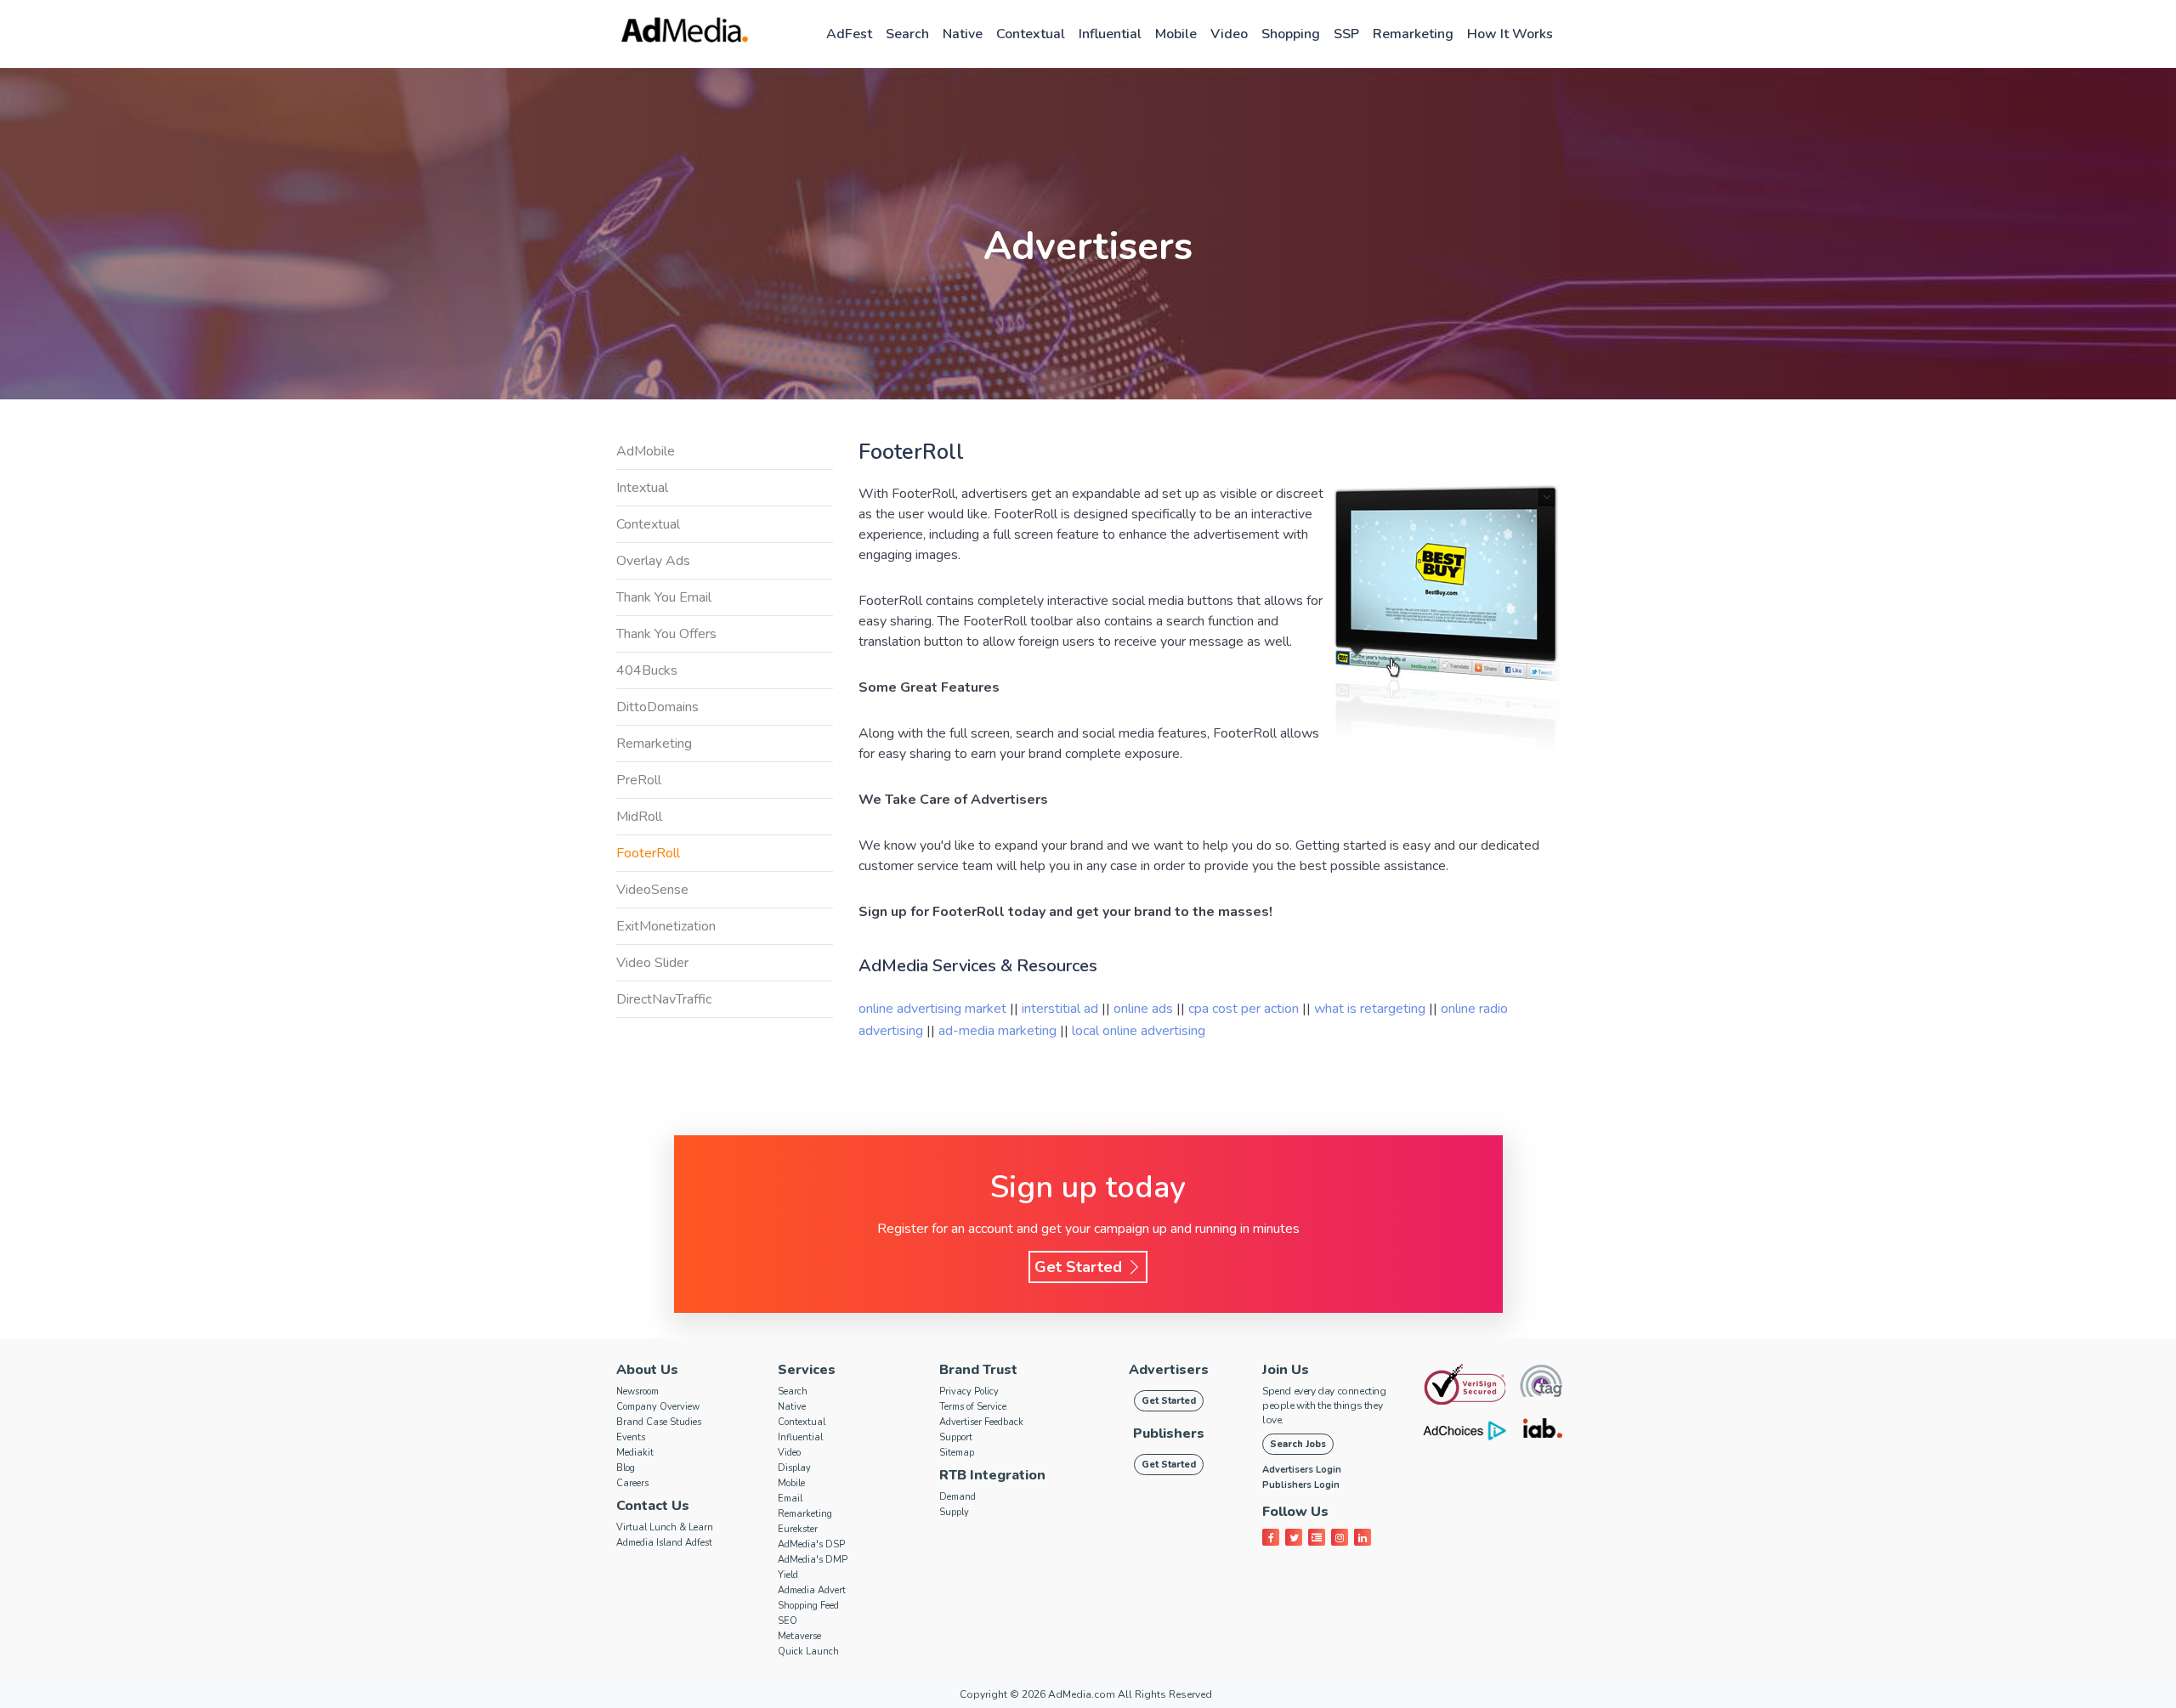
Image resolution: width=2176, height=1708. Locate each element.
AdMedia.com (1082, 1694)
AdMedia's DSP (811, 1544)
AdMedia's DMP (813, 1560)
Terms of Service (973, 1407)
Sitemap (957, 1453)
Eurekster (798, 1529)
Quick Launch (808, 1651)
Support (956, 1437)
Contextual (1031, 34)
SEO (788, 1621)
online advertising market (934, 1009)
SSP (1346, 34)
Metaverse (799, 1636)
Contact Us (653, 1506)
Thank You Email (664, 597)
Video (1229, 34)
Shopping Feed (808, 1606)
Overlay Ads (653, 561)
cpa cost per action (1245, 1009)
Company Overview (658, 1407)
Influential (1110, 34)
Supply (954, 1512)
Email (790, 1499)
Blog (626, 1468)
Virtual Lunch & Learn (665, 1527)
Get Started (1080, 1267)
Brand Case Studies (659, 1422)
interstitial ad (1062, 1009)
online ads (1145, 1009)
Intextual (642, 488)
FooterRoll (648, 853)
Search (907, 34)
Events (631, 1437)
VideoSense (652, 890)
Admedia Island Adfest (664, 1543)
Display (794, 1468)
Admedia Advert (812, 1590)
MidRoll (639, 817)
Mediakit (635, 1453)
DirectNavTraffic (664, 999)
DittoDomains (657, 707)
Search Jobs (1298, 1444)
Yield (788, 1575)
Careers (632, 1483)
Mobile (1176, 34)
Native (963, 34)
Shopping (1291, 34)
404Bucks (647, 670)
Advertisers (1169, 1370)
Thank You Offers (666, 634)
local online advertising (1139, 1031)
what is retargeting (1371, 1009)
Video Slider (652, 963)
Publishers (1169, 1434)
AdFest (849, 34)
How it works (1510, 34)
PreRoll (639, 780)
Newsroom (637, 1391)
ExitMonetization (666, 926)
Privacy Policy (969, 1391)
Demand (958, 1497)
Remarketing (1413, 34)
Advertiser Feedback (981, 1422)
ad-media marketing (999, 1031)
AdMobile (646, 451)
